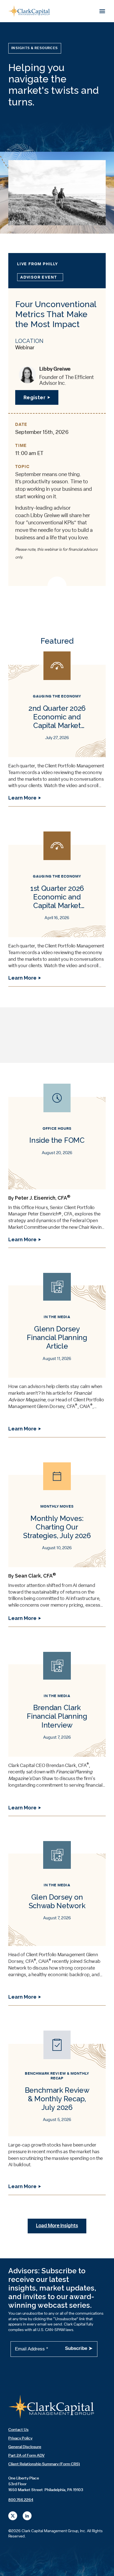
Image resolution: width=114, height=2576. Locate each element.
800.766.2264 (21, 2500)
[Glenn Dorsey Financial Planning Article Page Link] (57, 1355)
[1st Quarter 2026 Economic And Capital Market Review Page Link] (57, 909)
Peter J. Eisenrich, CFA (43, 1198)
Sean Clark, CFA (35, 1576)
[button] (35, 48)
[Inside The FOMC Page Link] (57, 1166)
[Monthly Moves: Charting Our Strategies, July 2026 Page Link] (57, 1544)
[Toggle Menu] (102, 11)
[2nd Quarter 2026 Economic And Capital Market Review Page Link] (57, 729)
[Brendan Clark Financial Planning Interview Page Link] (57, 1734)
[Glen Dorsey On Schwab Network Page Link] (57, 1923)
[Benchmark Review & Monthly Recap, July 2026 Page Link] (57, 2113)
